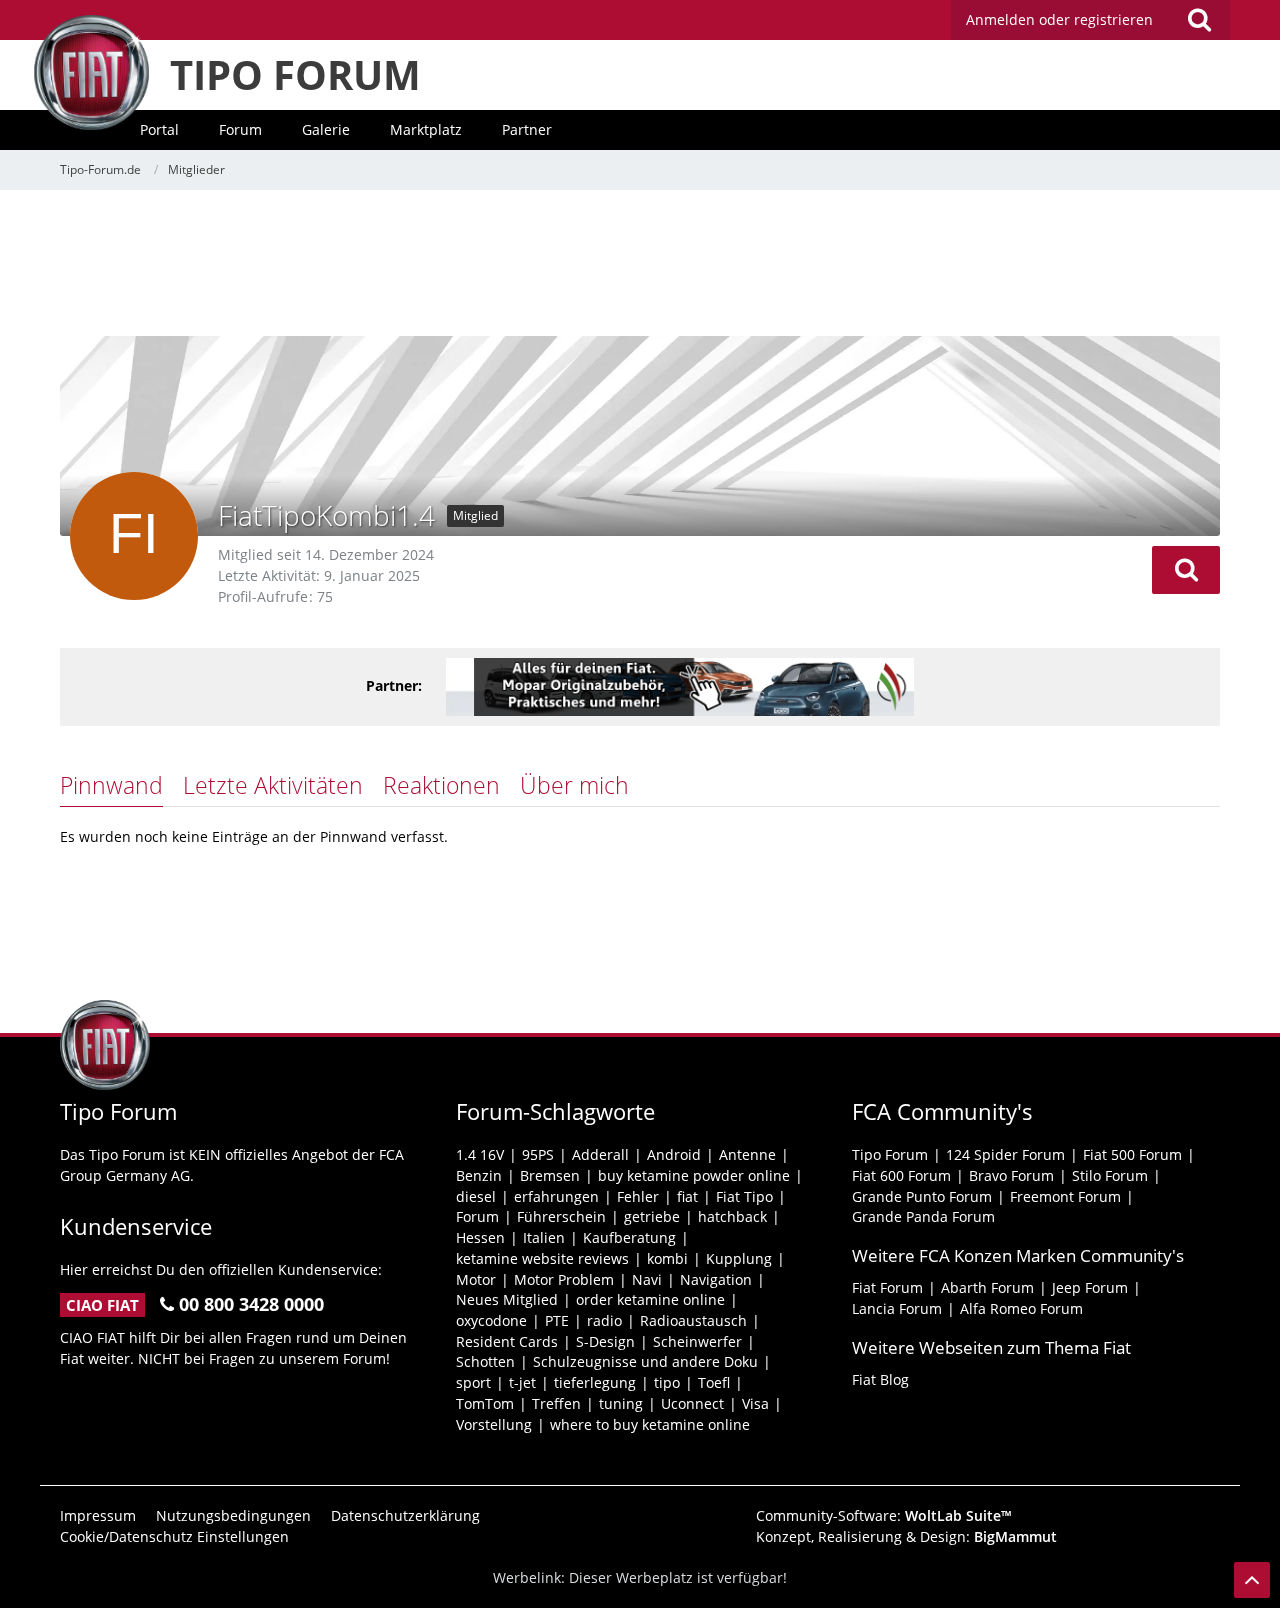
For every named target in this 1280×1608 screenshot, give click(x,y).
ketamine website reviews (542, 1258)
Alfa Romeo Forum (1021, 1308)
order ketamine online (650, 1299)
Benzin (479, 1175)
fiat (687, 1196)
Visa (755, 1403)
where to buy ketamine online (650, 1424)
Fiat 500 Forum (1132, 1154)
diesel (476, 1196)
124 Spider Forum (1005, 1154)
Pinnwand (111, 785)
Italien (544, 1237)
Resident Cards (507, 1341)
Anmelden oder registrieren (1059, 19)
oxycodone (491, 1320)
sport (473, 1382)
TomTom (485, 1403)
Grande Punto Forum (922, 1196)
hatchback (732, 1216)
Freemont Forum (1065, 1196)
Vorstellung (494, 1424)
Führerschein (561, 1216)
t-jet (522, 1382)
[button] (1186, 570)
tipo (667, 1382)
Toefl (714, 1382)
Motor (476, 1279)
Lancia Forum (897, 1308)
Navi (647, 1279)
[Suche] (1199, 20)
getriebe (652, 1216)
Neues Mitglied (507, 1299)
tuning (621, 1403)
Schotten (485, 1361)
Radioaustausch (693, 1320)
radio (604, 1320)
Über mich (574, 785)
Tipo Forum (890, 1154)
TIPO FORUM (295, 74)
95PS (538, 1154)
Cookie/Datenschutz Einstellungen (174, 1536)
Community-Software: (884, 1515)
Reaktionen (441, 785)
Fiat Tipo (744, 1196)
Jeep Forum (1090, 1287)
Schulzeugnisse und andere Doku (645, 1361)
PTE (557, 1320)
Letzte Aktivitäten (273, 785)
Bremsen (550, 1175)
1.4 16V (480, 1154)
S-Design (605, 1341)
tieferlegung (595, 1382)
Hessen (480, 1237)
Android (674, 1154)
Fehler (638, 1196)
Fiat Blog (880, 1379)
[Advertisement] (640, 265)
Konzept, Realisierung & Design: (906, 1536)
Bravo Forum (1011, 1175)
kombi (667, 1258)
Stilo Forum (1110, 1175)
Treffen (556, 1403)
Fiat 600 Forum (901, 1175)
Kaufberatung (629, 1237)
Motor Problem (564, 1279)
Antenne (747, 1154)
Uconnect (692, 1403)
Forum (477, 1216)
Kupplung (739, 1258)
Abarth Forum (987, 1287)
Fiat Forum (887, 1287)
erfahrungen (556, 1196)
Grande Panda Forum (923, 1216)
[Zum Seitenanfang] (1252, 1580)
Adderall (600, 1154)
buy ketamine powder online (694, 1175)
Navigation (716, 1279)
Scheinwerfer (697, 1341)
